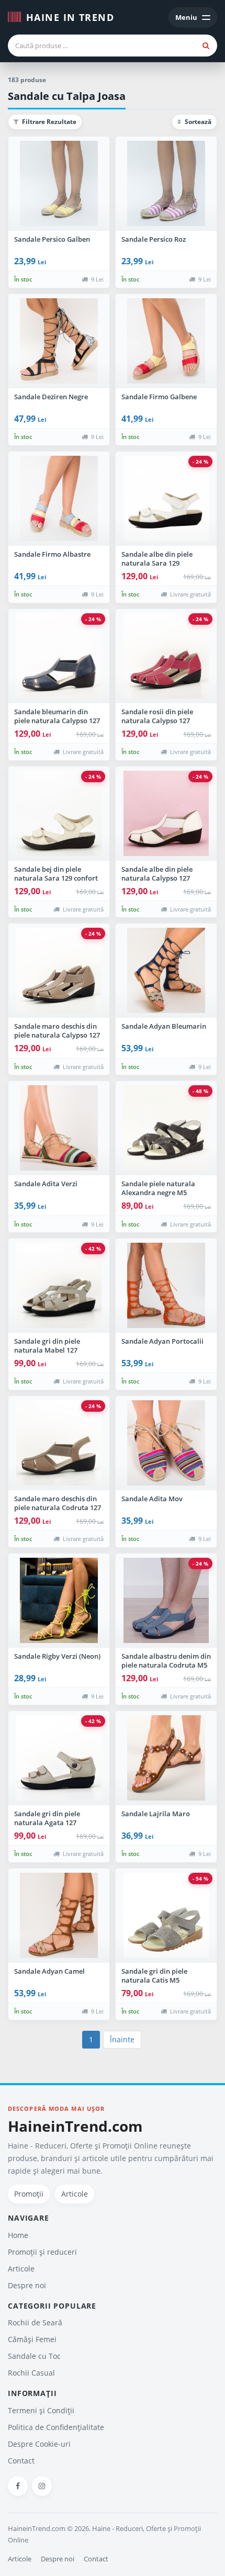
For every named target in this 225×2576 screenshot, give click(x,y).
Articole (75, 2194)
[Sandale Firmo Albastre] (59, 499)
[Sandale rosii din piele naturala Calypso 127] (166, 656)
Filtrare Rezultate (48, 122)
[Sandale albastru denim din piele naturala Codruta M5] (166, 1601)
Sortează (197, 122)
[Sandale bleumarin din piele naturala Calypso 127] (59, 656)
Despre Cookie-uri (39, 2444)
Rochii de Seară (35, 2322)
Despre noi (27, 2285)
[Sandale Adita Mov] (166, 1443)
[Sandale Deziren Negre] (59, 341)
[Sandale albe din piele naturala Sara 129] (166, 499)
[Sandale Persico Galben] (59, 184)
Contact (21, 2461)
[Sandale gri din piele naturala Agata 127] (59, 1758)
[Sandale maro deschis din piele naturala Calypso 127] (59, 971)
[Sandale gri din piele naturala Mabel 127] (59, 1286)
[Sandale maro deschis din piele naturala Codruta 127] (59, 1443)
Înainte (122, 2039)
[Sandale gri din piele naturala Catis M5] (166, 1916)
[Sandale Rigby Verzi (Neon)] (59, 1601)
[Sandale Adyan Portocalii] (166, 1286)
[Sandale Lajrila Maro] (166, 1758)
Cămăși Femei (32, 2339)
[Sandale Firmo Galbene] (166, 341)
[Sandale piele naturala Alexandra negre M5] (166, 1128)
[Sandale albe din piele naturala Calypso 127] (166, 814)
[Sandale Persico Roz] (166, 184)
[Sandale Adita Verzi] (59, 1128)
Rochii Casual (31, 2373)
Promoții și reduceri (42, 2252)
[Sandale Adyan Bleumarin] (166, 971)
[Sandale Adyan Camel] (59, 1916)
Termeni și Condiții (41, 2410)
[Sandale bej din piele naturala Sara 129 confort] (59, 814)
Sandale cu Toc (34, 2356)
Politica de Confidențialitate (56, 2427)
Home (18, 2235)
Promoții (29, 2194)
